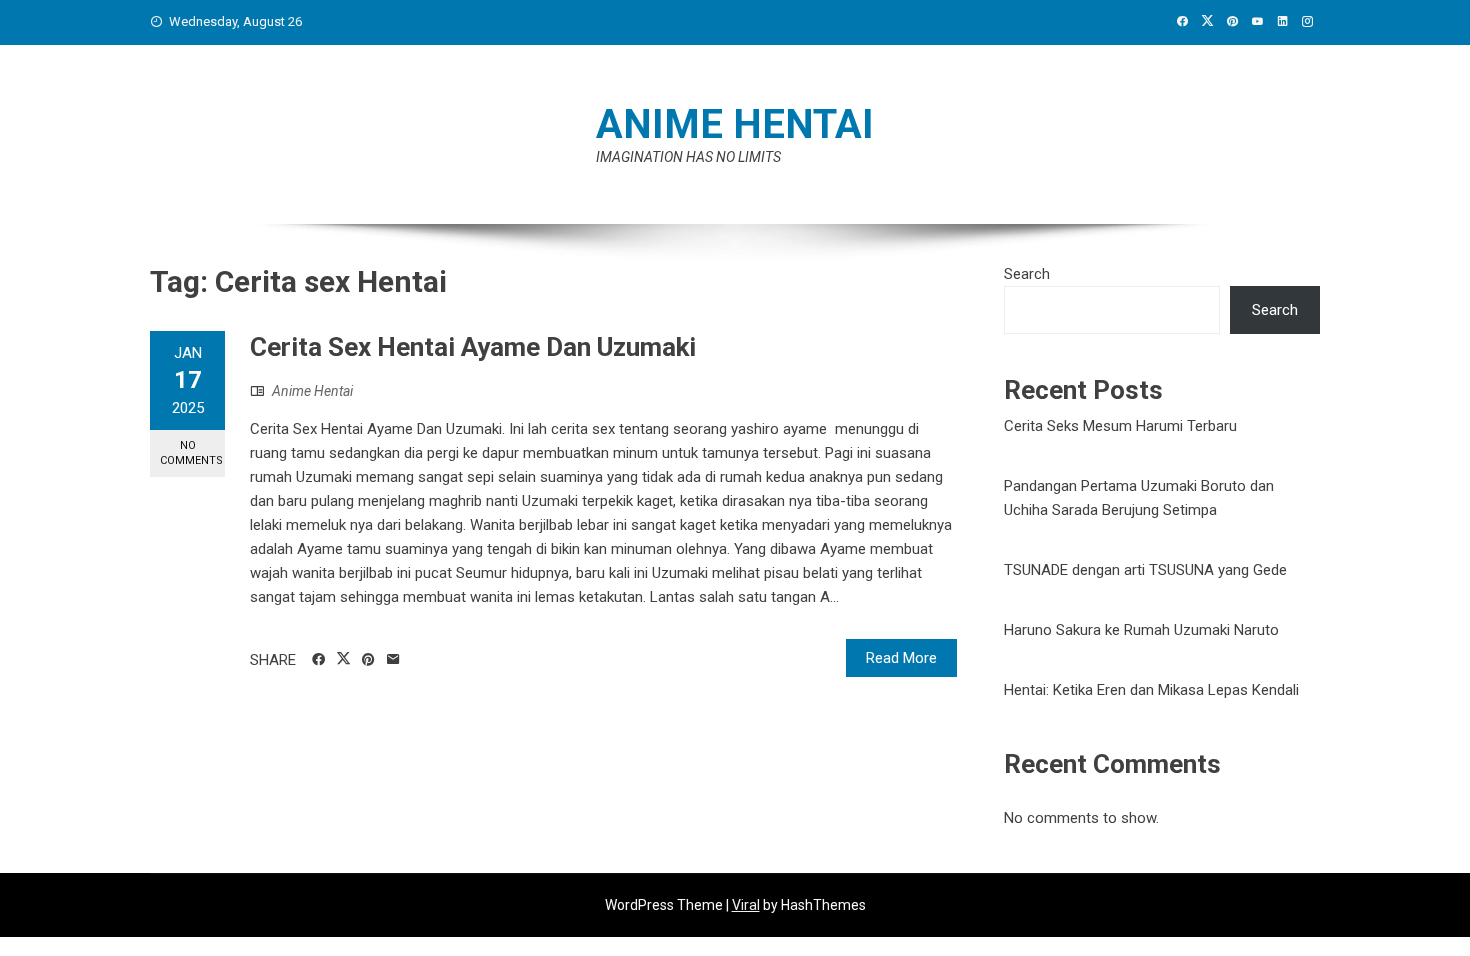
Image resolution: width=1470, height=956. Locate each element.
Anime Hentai (312, 391)
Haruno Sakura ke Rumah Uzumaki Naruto (1141, 630)
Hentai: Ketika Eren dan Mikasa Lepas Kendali (1151, 690)
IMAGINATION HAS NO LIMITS (688, 157)
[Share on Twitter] (343, 659)
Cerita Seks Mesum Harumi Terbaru (1120, 426)
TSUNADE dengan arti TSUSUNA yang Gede (1145, 570)
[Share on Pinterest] (368, 660)
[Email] (393, 660)
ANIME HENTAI (735, 124)
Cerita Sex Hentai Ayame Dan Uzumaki (473, 347)
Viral (746, 905)
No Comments (191, 453)
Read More (901, 658)
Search (1027, 274)
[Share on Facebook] (318, 660)
